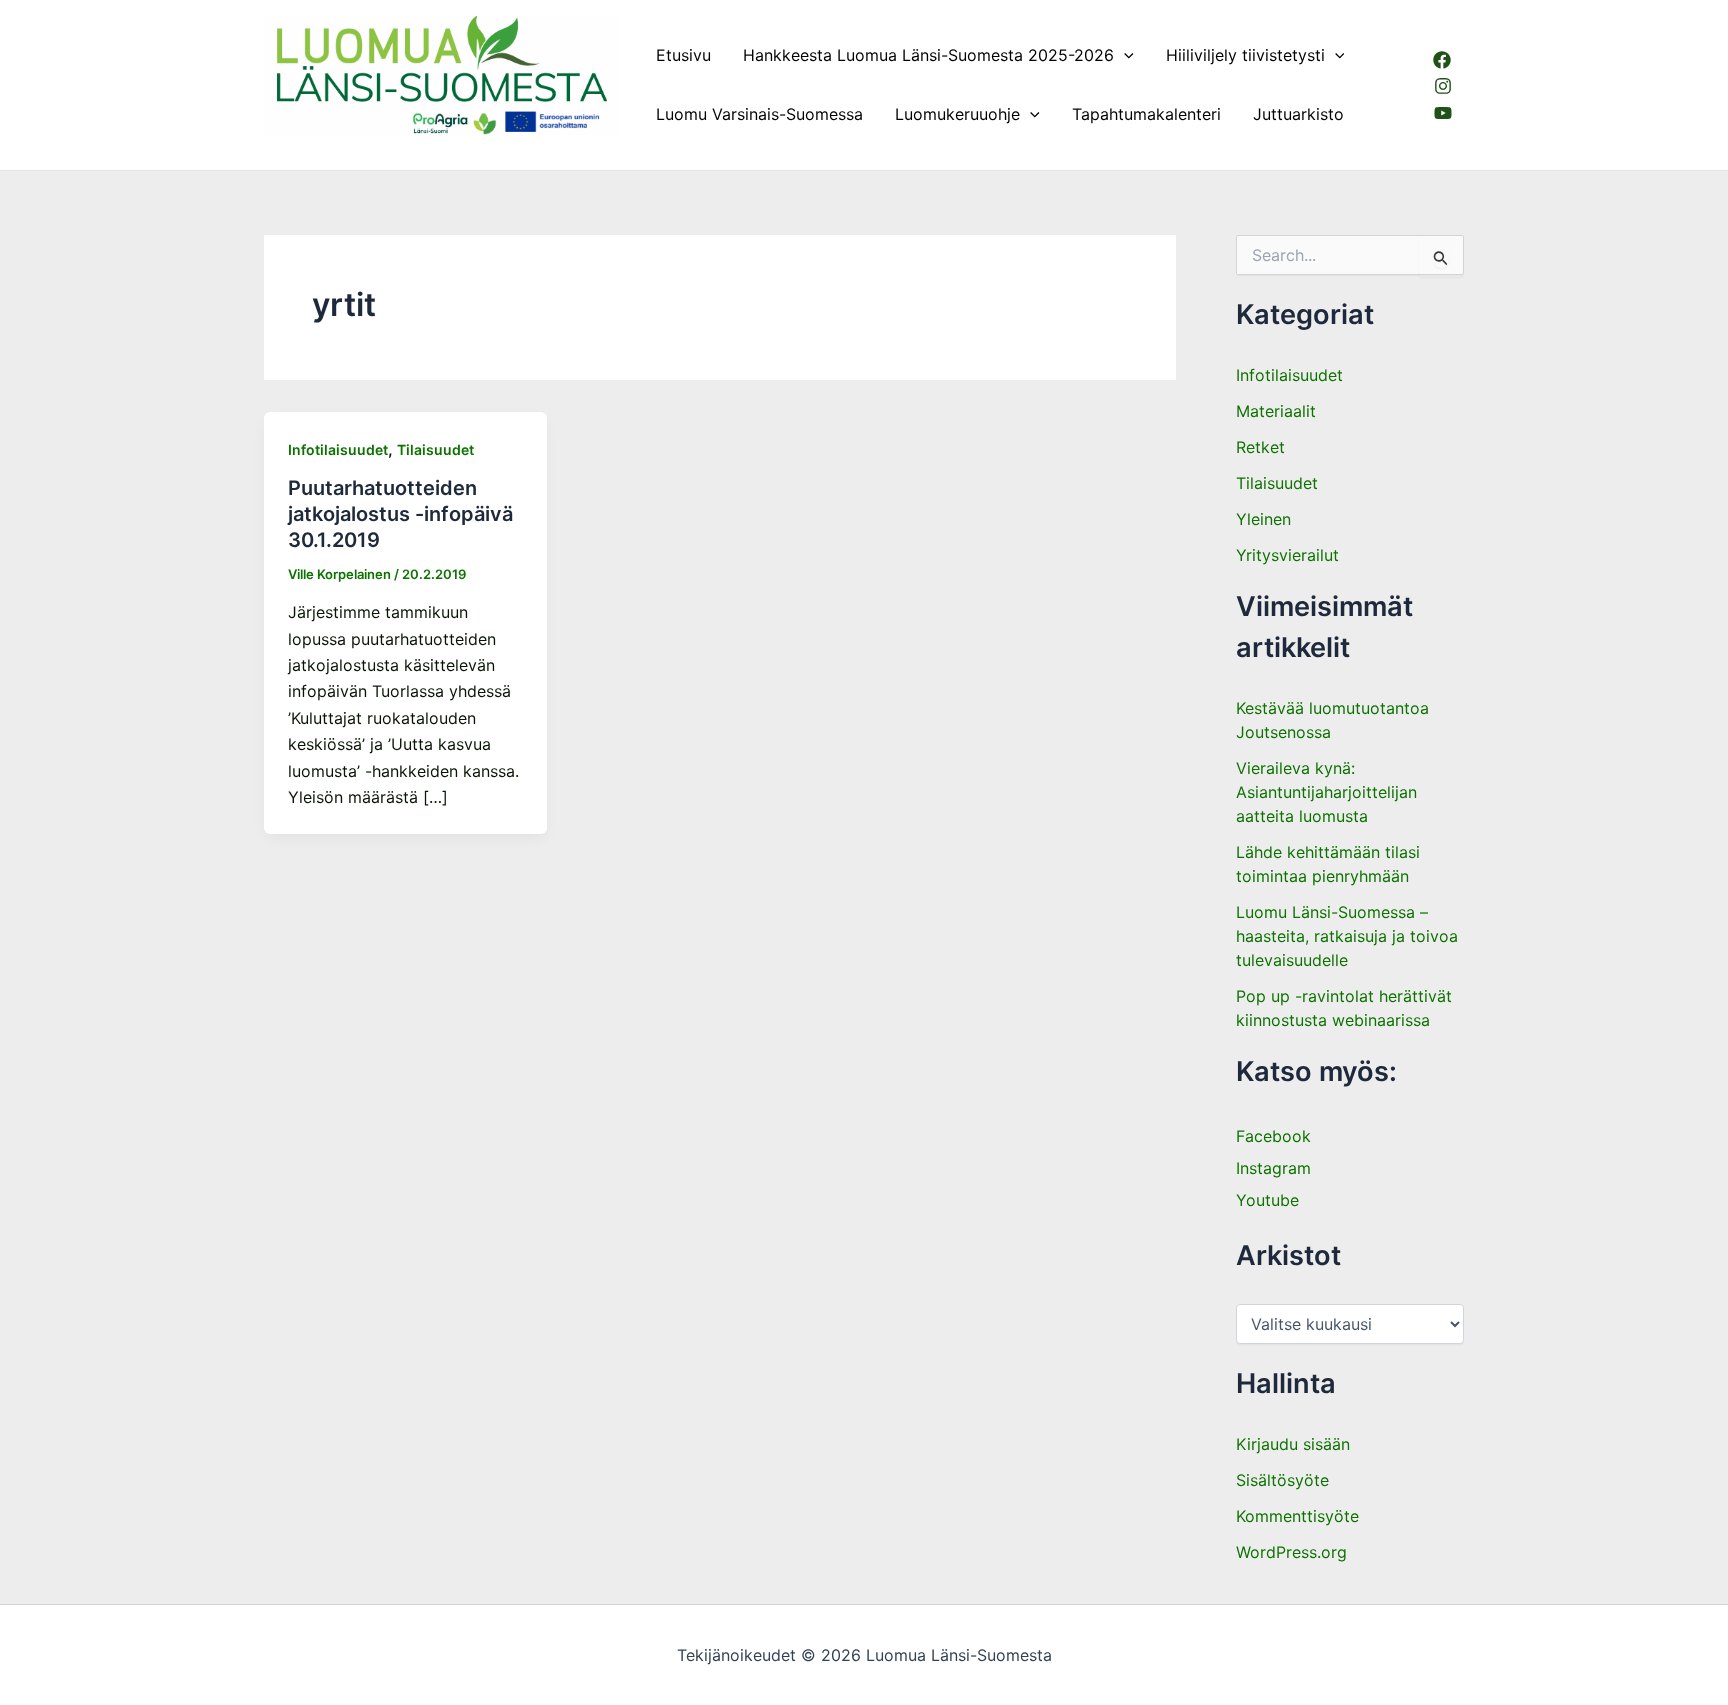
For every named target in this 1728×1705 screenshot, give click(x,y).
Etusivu (683, 55)
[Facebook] (1442, 60)
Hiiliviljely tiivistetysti (1245, 55)
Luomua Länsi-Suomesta (359, 144)
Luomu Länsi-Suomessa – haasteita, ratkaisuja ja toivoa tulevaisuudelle (1347, 936)
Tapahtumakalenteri (1146, 114)
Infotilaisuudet (338, 449)
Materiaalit (1276, 411)
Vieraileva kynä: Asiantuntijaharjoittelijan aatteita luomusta (1326, 792)
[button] (1124, 55)
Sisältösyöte (1282, 1480)
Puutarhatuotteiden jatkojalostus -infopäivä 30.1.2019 (400, 514)
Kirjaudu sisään (1293, 1444)
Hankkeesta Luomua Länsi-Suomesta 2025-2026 (928, 55)
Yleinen (1263, 519)
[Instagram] (1443, 86)
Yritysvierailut (1287, 555)
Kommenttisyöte (1297, 1516)
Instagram (1273, 1168)
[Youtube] (1443, 113)
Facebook (1273, 1136)
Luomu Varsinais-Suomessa (759, 114)
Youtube (1267, 1200)
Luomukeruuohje (957, 114)
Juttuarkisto (1298, 114)
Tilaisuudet (435, 449)
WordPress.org (1291, 1552)
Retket (1260, 447)
